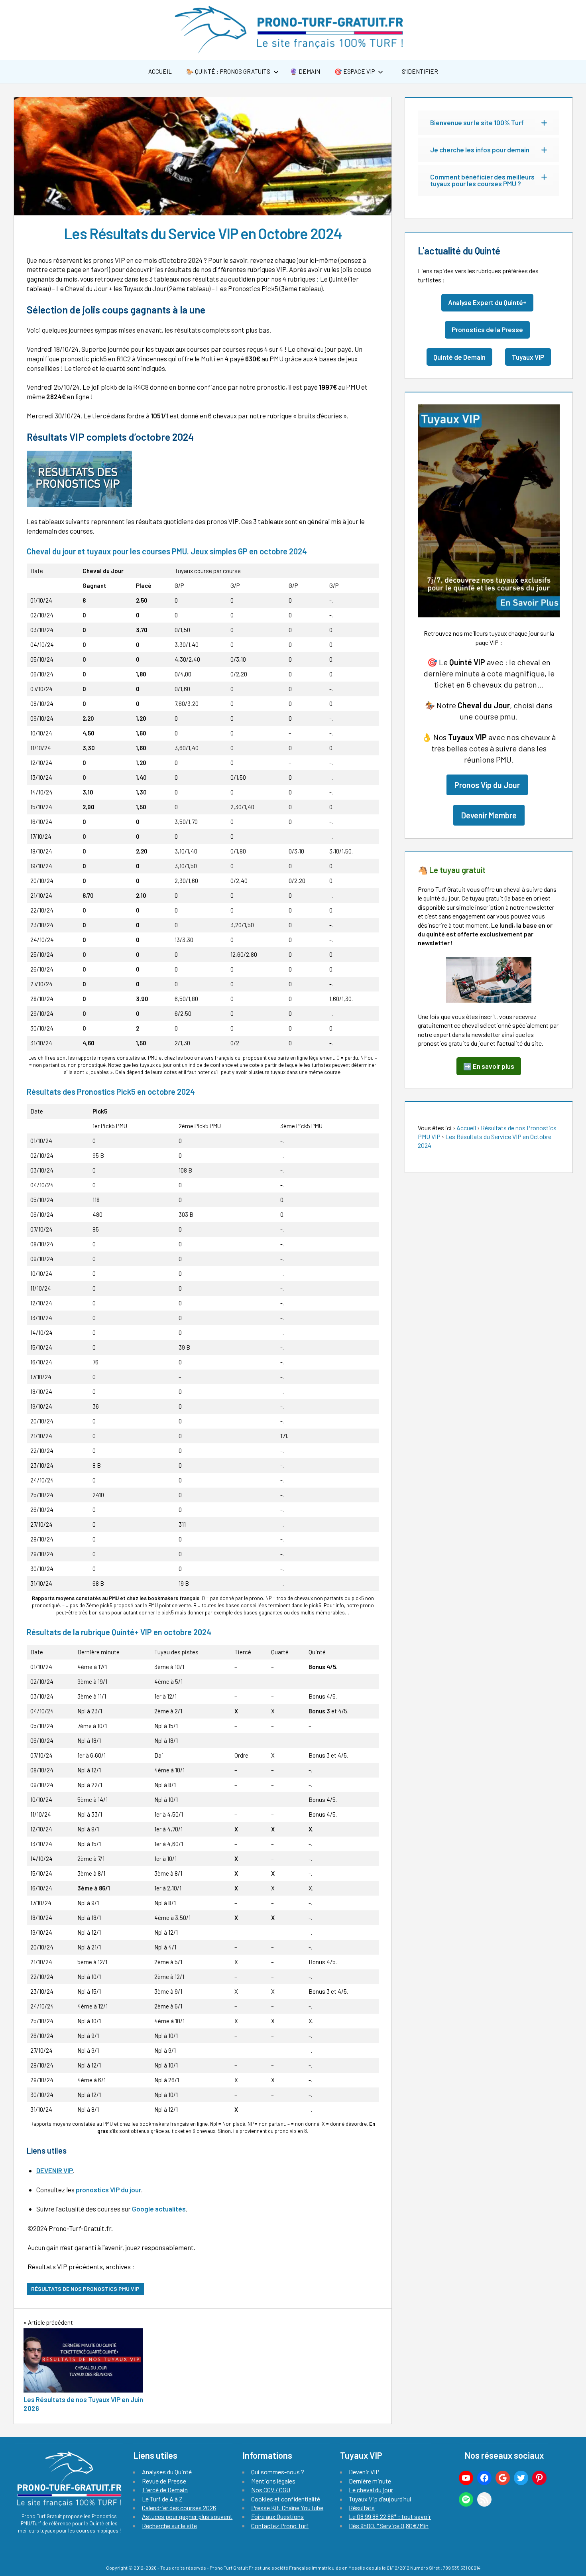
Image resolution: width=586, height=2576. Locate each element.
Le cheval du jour (371, 2490)
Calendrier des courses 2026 (179, 2508)
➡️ (489, 1066)
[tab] (489, 123)
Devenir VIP (364, 2472)
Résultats (362, 2508)
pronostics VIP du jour (108, 2190)
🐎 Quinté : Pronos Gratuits (228, 71)
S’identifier (419, 71)
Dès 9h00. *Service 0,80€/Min (389, 2526)
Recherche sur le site (169, 2526)
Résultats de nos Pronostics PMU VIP (85, 2289)
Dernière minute (370, 2481)
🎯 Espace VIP (355, 71)
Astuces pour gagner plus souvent (187, 2516)
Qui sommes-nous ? (278, 2472)
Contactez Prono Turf (280, 2526)
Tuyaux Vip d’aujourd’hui (380, 2499)
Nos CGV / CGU (271, 2490)
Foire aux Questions (277, 2516)
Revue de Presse (164, 2481)
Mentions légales (273, 2481)
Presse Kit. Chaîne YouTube (287, 2508)
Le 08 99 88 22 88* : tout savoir (390, 2516)
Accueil (160, 71)
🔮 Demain (305, 71)
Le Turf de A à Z (162, 2499)
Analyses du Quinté (167, 2472)
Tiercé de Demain (165, 2490)
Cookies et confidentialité (286, 2499)
